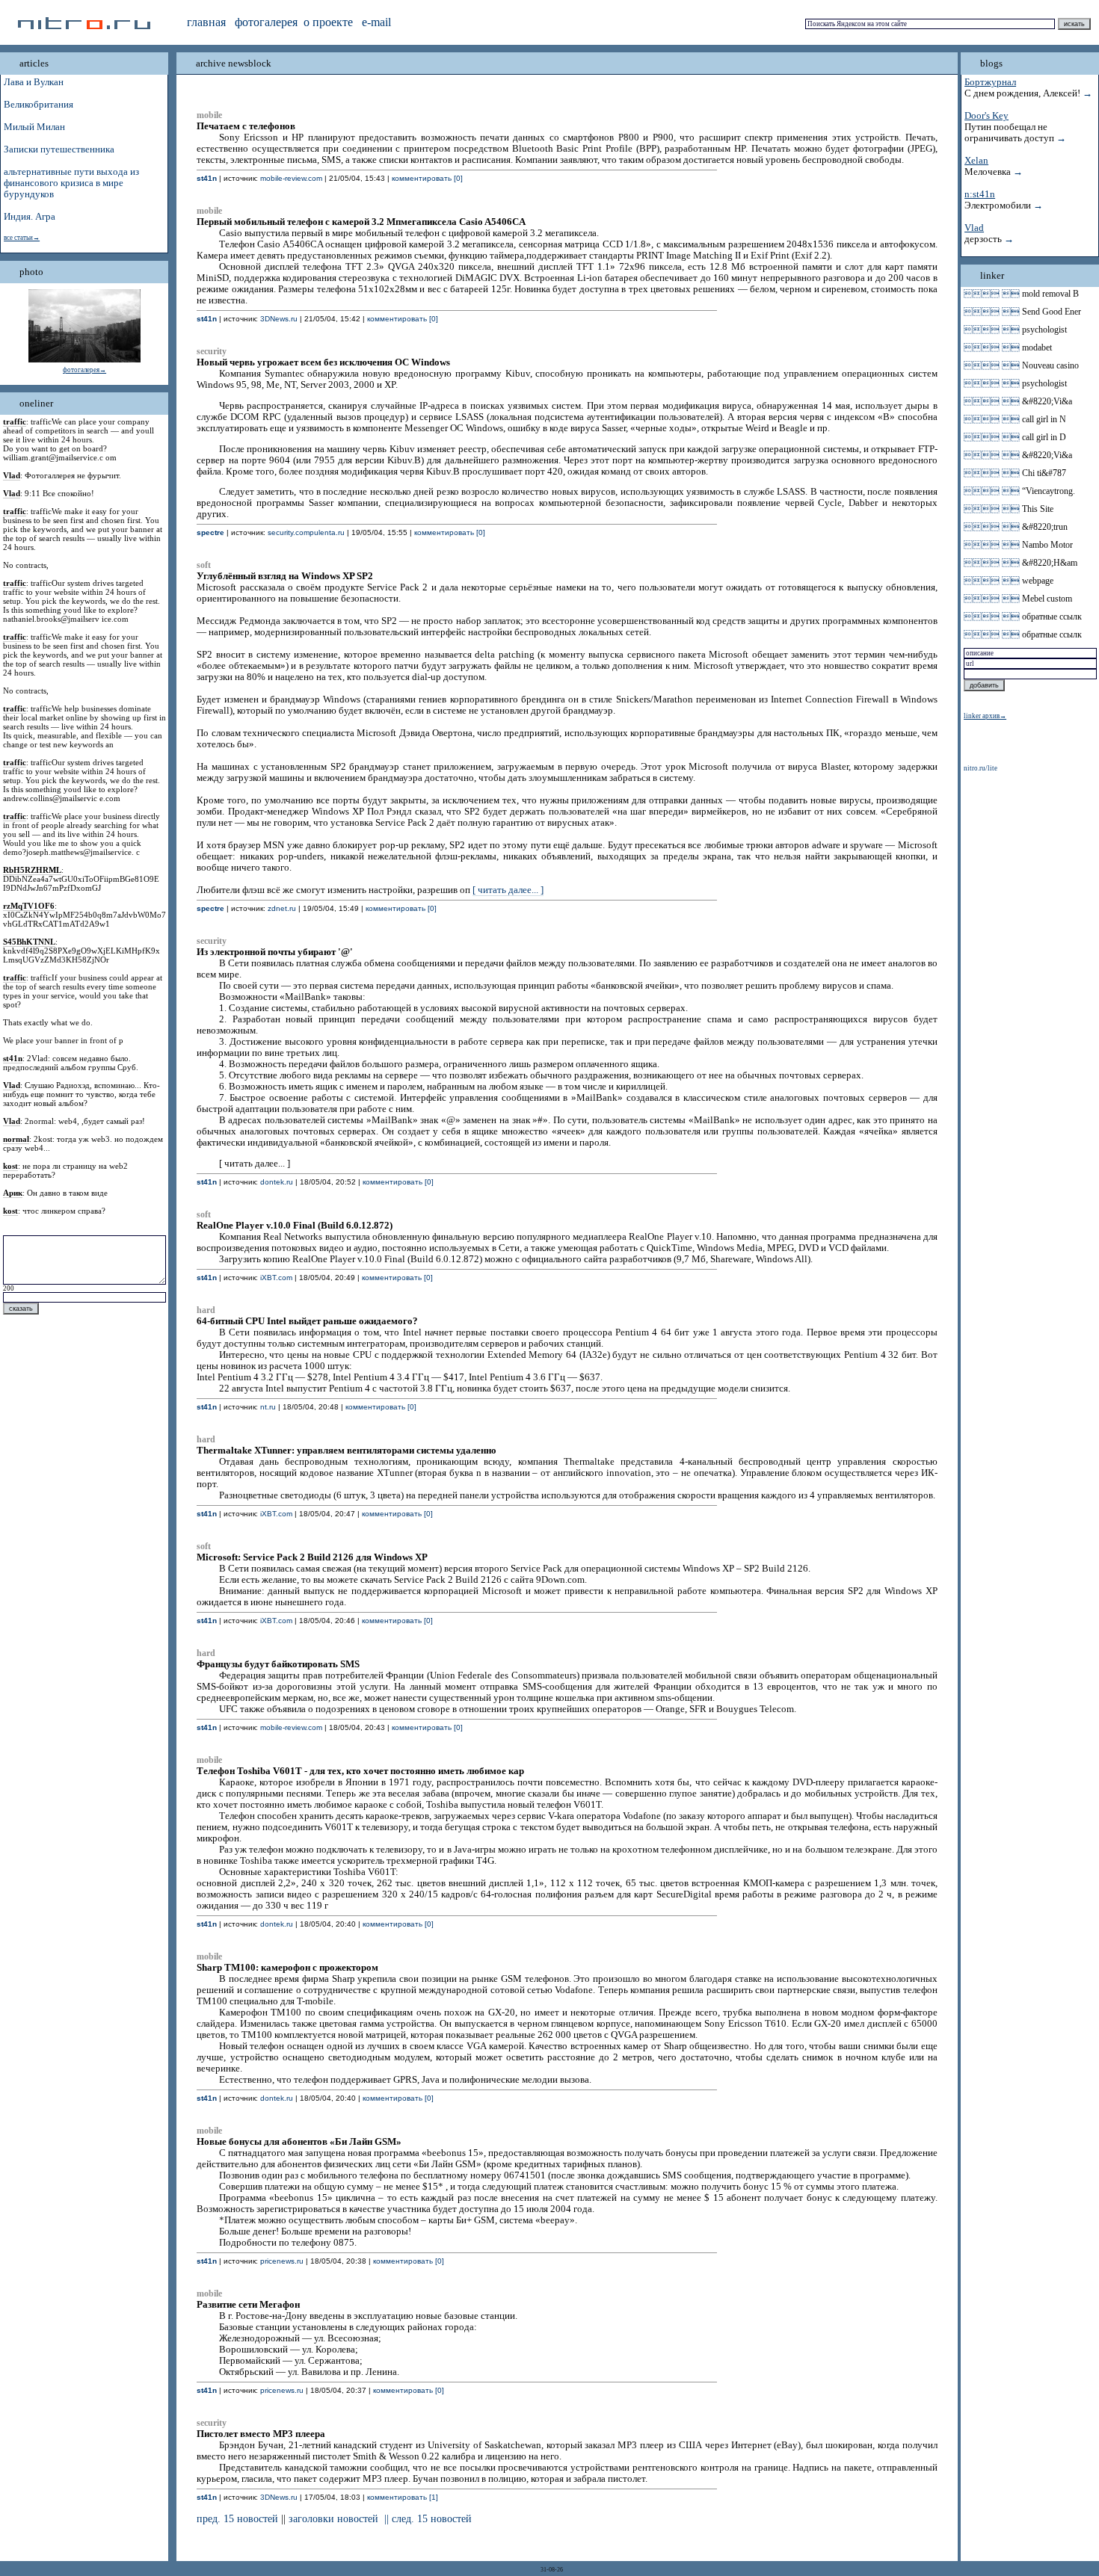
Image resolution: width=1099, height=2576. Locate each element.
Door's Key (986, 116)
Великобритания (39, 105)
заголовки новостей (333, 2519)
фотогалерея (266, 22)
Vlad (974, 228)
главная (206, 22)
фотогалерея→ (84, 370)
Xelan (976, 161)
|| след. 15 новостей (428, 2519)
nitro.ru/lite (981, 768)
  (992, 294)
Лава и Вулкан (34, 82)
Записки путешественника (59, 149)
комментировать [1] (403, 2497)
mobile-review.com (291, 178)
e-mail (376, 22)
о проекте (328, 22)
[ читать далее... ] (508, 890)
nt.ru (268, 1407)
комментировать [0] (427, 178)
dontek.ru (277, 1182)
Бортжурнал (990, 82)
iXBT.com (276, 1278)
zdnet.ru (282, 908)
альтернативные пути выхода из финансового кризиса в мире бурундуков (71, 183)
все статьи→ (22, 238)
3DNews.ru (279, 319)
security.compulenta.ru (306, 532)
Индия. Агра (30, 217)
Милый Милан (34, 127)
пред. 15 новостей (237, 2519)
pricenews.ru (282, 2261)
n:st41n (980, 194)
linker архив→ (985, 716)
